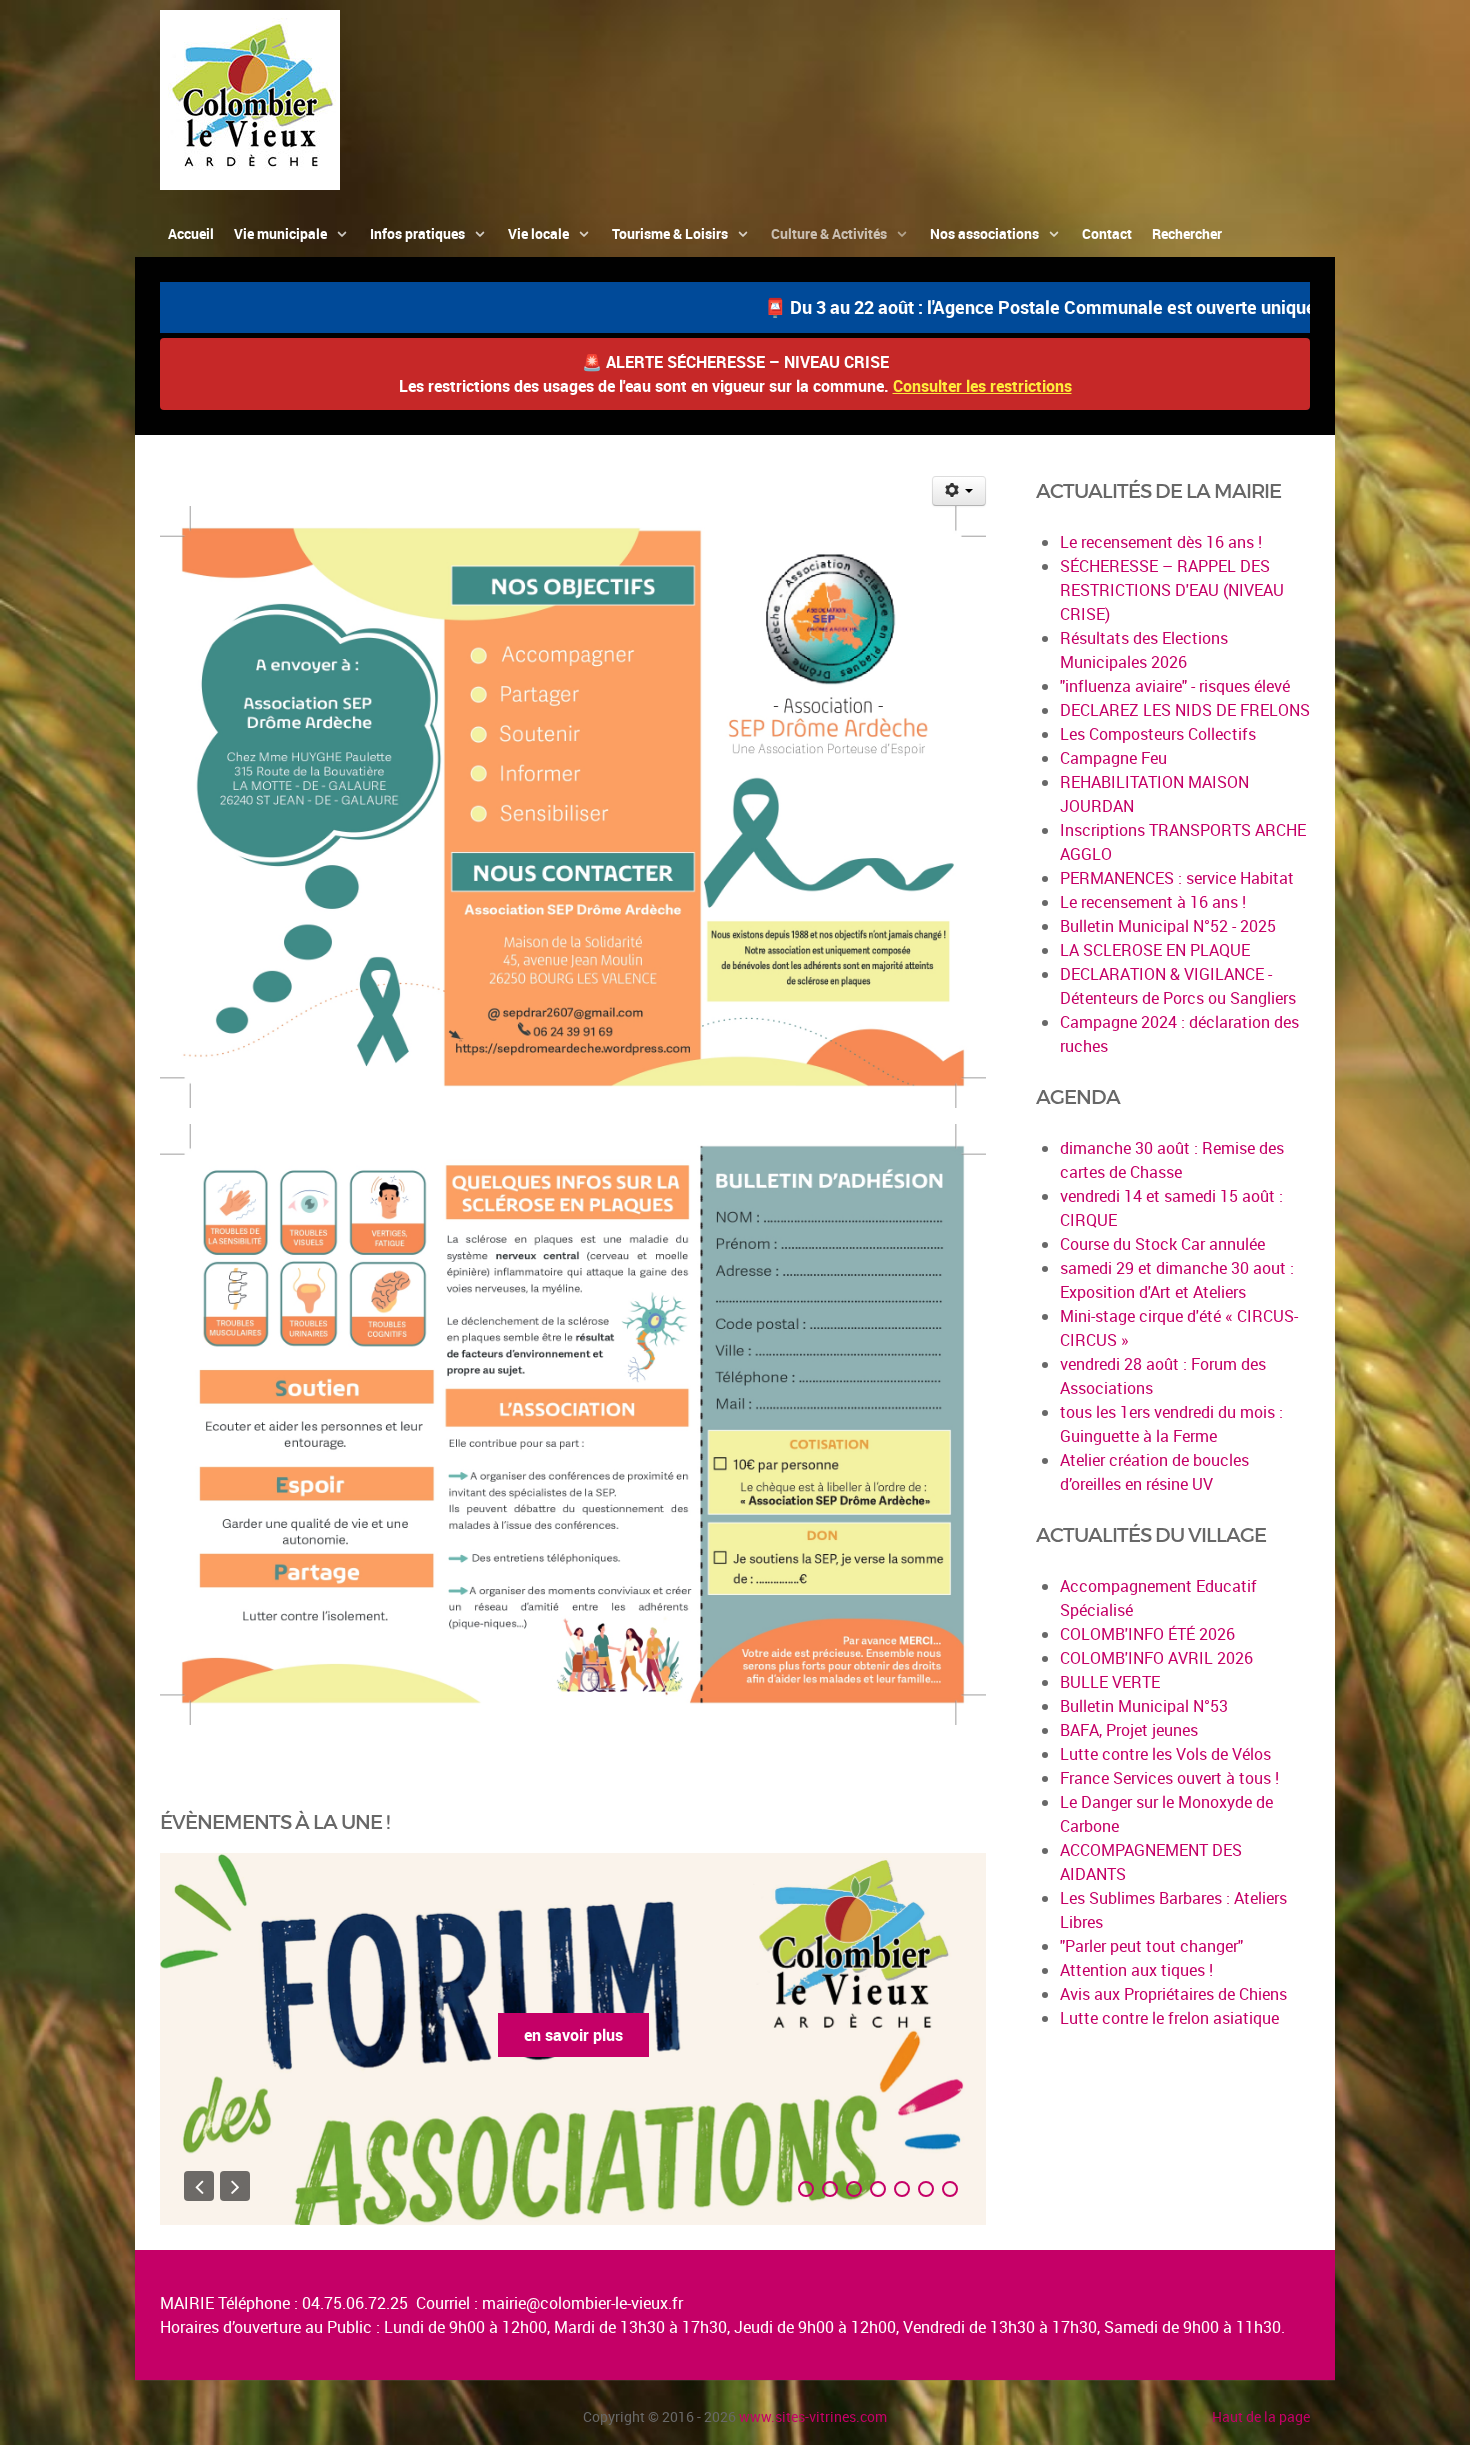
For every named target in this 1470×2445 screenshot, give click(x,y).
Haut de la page (1261, 2416)
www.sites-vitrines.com (813, 2416)
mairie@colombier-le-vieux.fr (582, 2303)
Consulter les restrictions (982, 386)
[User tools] (959, 491)
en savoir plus (573, 2035)
